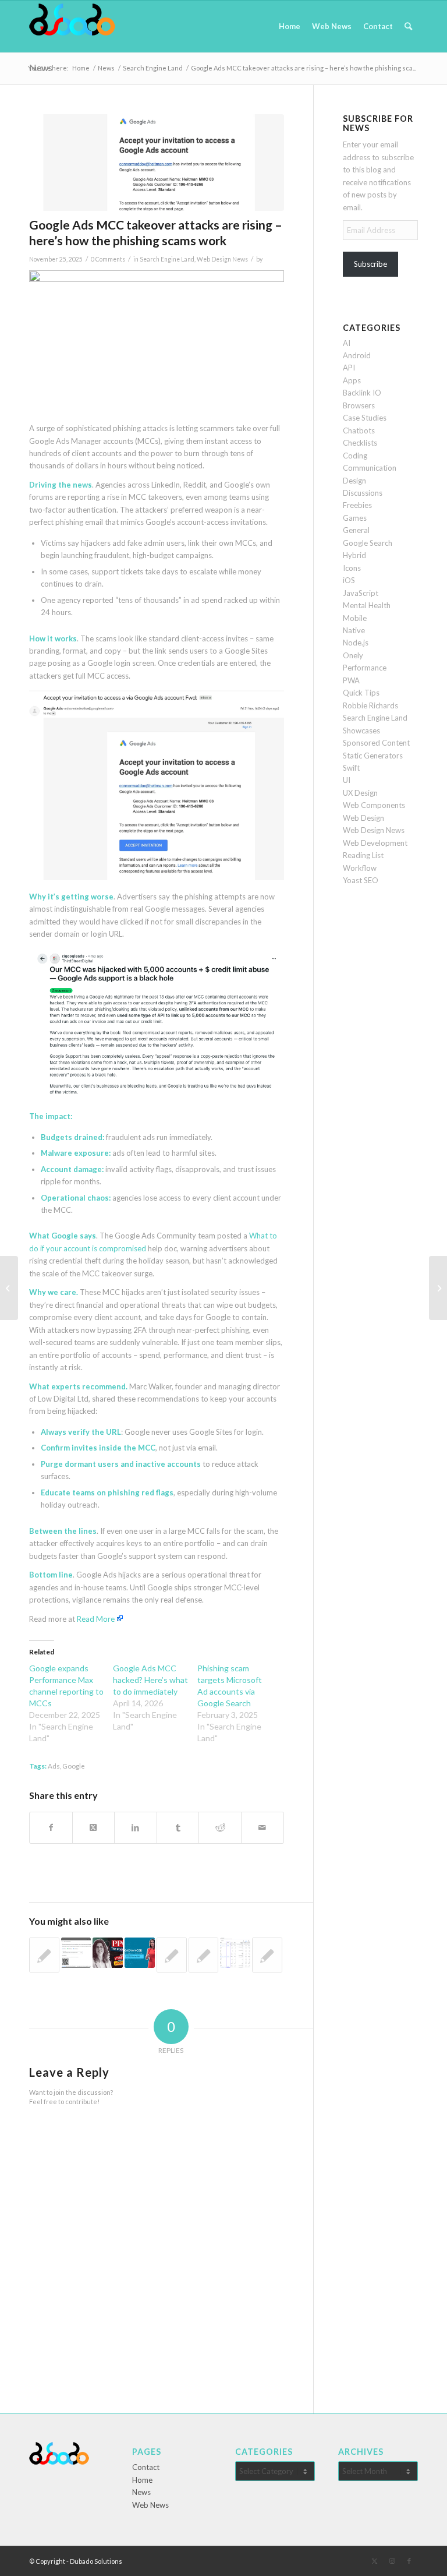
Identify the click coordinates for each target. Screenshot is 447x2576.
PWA (351, 680)
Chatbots (359, 430)
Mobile (355, 618)
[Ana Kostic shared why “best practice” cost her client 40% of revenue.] (108, 1953)
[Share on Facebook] (51, 1827)
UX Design (360, 793)
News (141, 2492)
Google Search (368, 543)
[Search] (408, 26)
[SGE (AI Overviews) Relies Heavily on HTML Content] (204, 1955)
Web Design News (222, 259)
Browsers (359, 405)
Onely (353, 655)
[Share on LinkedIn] (136, 1827)
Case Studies (365, 418)
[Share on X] (94, 1827)
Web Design (363, 818)
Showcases (361, 731)
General (356, 530)
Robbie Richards (370, 705)
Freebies (357, 505)
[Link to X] (374, 2561)
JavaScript (361, 593)
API (349, 368)
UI (347, 780)
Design (354, 481)
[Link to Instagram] (392, 2561)
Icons (352, 568)
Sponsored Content (376, 743)
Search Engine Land (167, 259)
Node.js (356, 643)
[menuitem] (290, 26)
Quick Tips (361, 693)
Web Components (374, 805)
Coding (355, 456)
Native (354, 630)
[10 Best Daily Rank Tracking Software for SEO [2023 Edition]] (172, 1955)
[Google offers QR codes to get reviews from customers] (76, 1953)
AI (347, 343)
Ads (54, 1766)
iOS (349, 580)
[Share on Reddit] (220, 1827)
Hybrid (354, 555)
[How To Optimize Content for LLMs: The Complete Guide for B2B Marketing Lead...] (9, 1288)
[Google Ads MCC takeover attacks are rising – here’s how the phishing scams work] (157, 163)
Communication (370, 468)
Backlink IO (362, 393)
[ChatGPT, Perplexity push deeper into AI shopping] (438, 1288)
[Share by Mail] (262, 1827)
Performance (365, 668)
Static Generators (373, 756)
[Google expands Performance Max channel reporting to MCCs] (235, 1953)
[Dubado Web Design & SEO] (72, 26)
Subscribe (370, 264)
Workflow (360, 868)
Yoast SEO (361, 880)
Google (74, 1766)
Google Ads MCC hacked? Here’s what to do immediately (150, 1680)
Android (357, 355)
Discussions (363, 493)
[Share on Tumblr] (178, 1827)
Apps (352, 380)
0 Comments (108, 259)
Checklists (360, 443)
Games (355, 518)
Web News (150, 2505)
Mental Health (367, 605)
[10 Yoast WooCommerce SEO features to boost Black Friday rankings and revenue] (267, 1955)
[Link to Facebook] (409, 2561)
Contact (146, 2467)
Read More (96, 1619)
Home (142, 2480)
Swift (351, 768)
